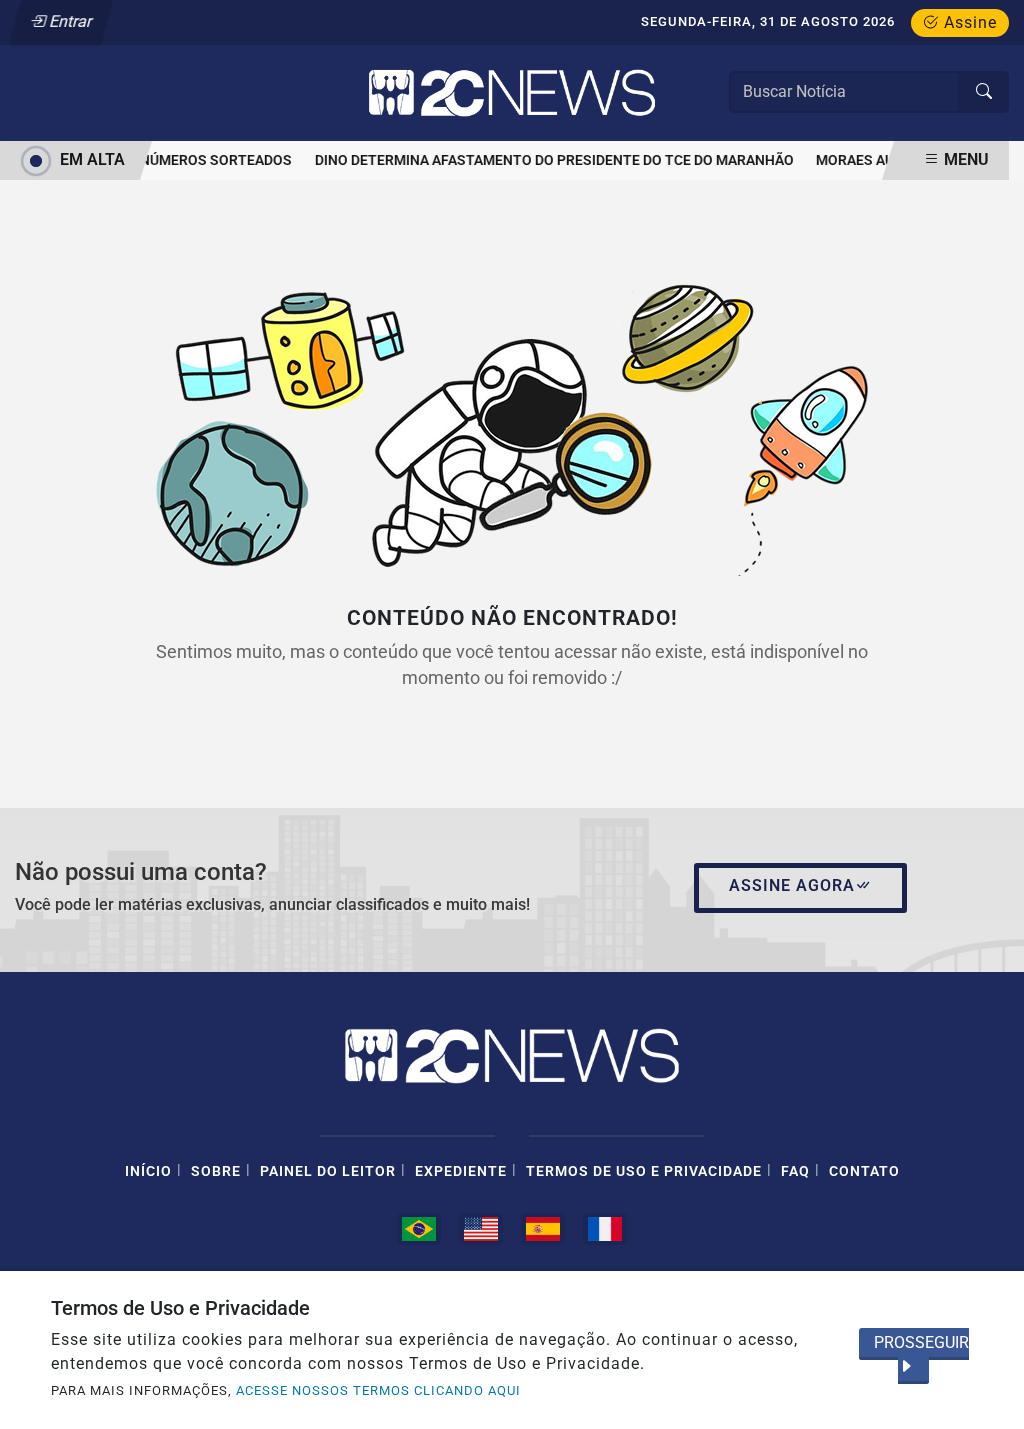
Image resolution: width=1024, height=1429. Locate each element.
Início (148, 1171)
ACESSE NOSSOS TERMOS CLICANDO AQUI (378, 1390)
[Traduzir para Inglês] (481, 1229)
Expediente (461, 1171)
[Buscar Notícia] (984, 92)
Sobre (216, 1171)
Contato (864, 1171)
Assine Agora (792, 885)
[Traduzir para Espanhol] (543, 1229)
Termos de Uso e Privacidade (644, 1171)
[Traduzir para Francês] (605, 1229)
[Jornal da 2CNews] (512, 91)
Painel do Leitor (328, 1171)
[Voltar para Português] (419, 1229)
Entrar (69, 21)
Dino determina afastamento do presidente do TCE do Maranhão (549, 160)
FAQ (795, 1171)
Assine (968, 22)
